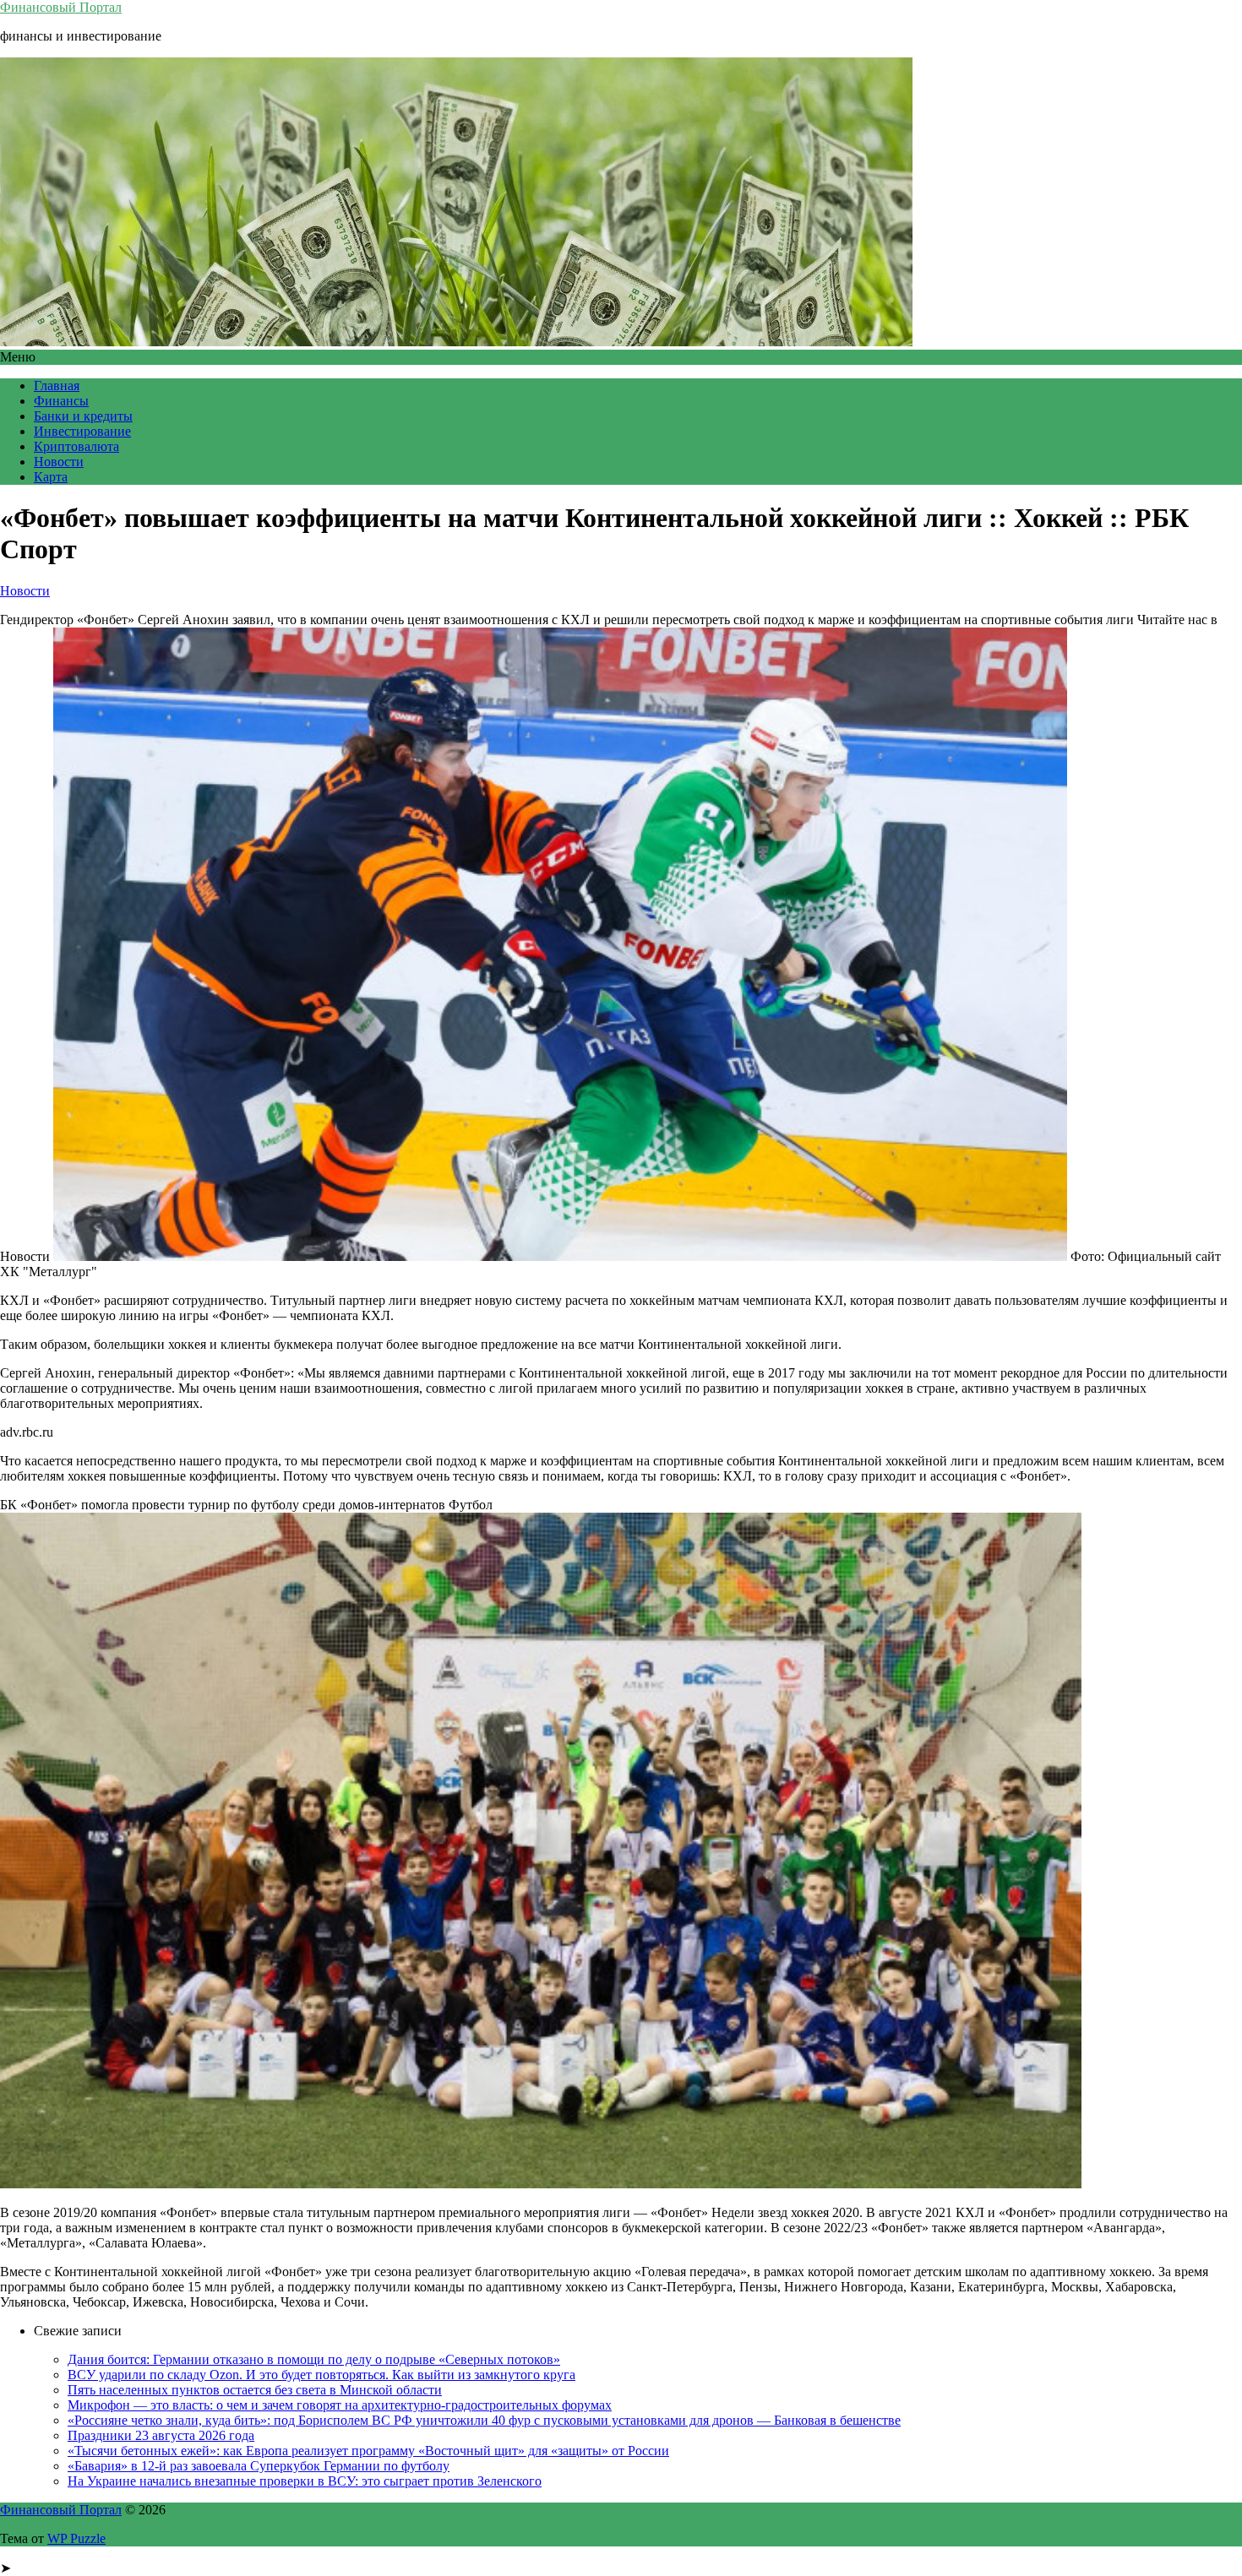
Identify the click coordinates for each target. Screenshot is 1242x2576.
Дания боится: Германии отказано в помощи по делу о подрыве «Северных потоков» (314, 2359)
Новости (59, 462)
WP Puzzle (76, 2538)
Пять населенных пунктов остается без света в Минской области (255, 2390)
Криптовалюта (76, 446)
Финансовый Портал (61, 7)
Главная (57, 386)
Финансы (61, 401)
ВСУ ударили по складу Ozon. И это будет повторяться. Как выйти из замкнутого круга (321, 2375)
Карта (51, 477)
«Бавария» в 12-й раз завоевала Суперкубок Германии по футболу (259, 2466)
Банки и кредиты (83, 416)
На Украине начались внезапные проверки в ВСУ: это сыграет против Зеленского (305, 2481)
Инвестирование (82, 431)
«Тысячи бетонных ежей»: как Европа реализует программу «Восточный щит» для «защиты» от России (368, 2451)
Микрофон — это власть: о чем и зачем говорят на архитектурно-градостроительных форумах (340, 2405)
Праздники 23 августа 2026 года (161, 2435)
